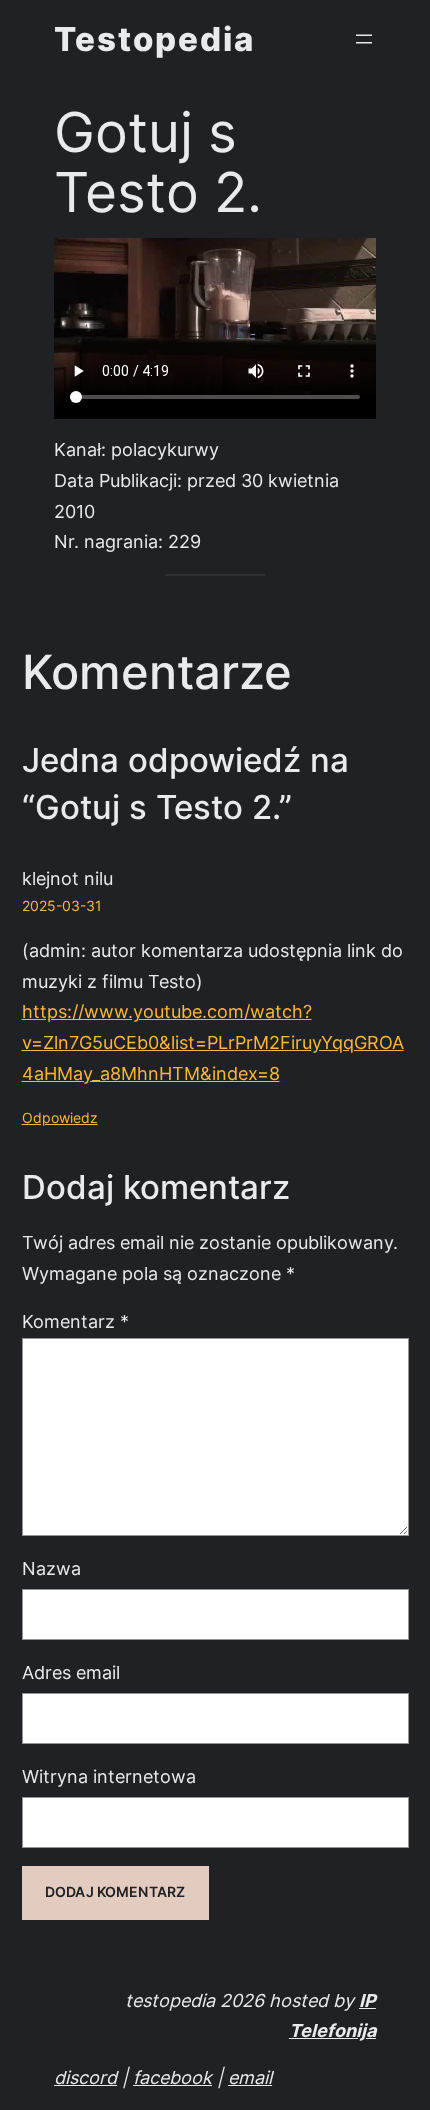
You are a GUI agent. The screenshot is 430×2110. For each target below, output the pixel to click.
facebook (172, 2077)
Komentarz (75, 1321)
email (250, 2077)
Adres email (71, 1672)
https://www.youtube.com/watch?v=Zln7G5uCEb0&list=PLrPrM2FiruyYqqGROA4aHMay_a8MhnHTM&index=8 (213, 1042)
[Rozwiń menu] (364, 39)
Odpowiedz (60, 1118)
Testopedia (154, 39)
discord (85, 2077)
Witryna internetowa (109, 1776)
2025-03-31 (62, 906)
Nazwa (51, 1568)
